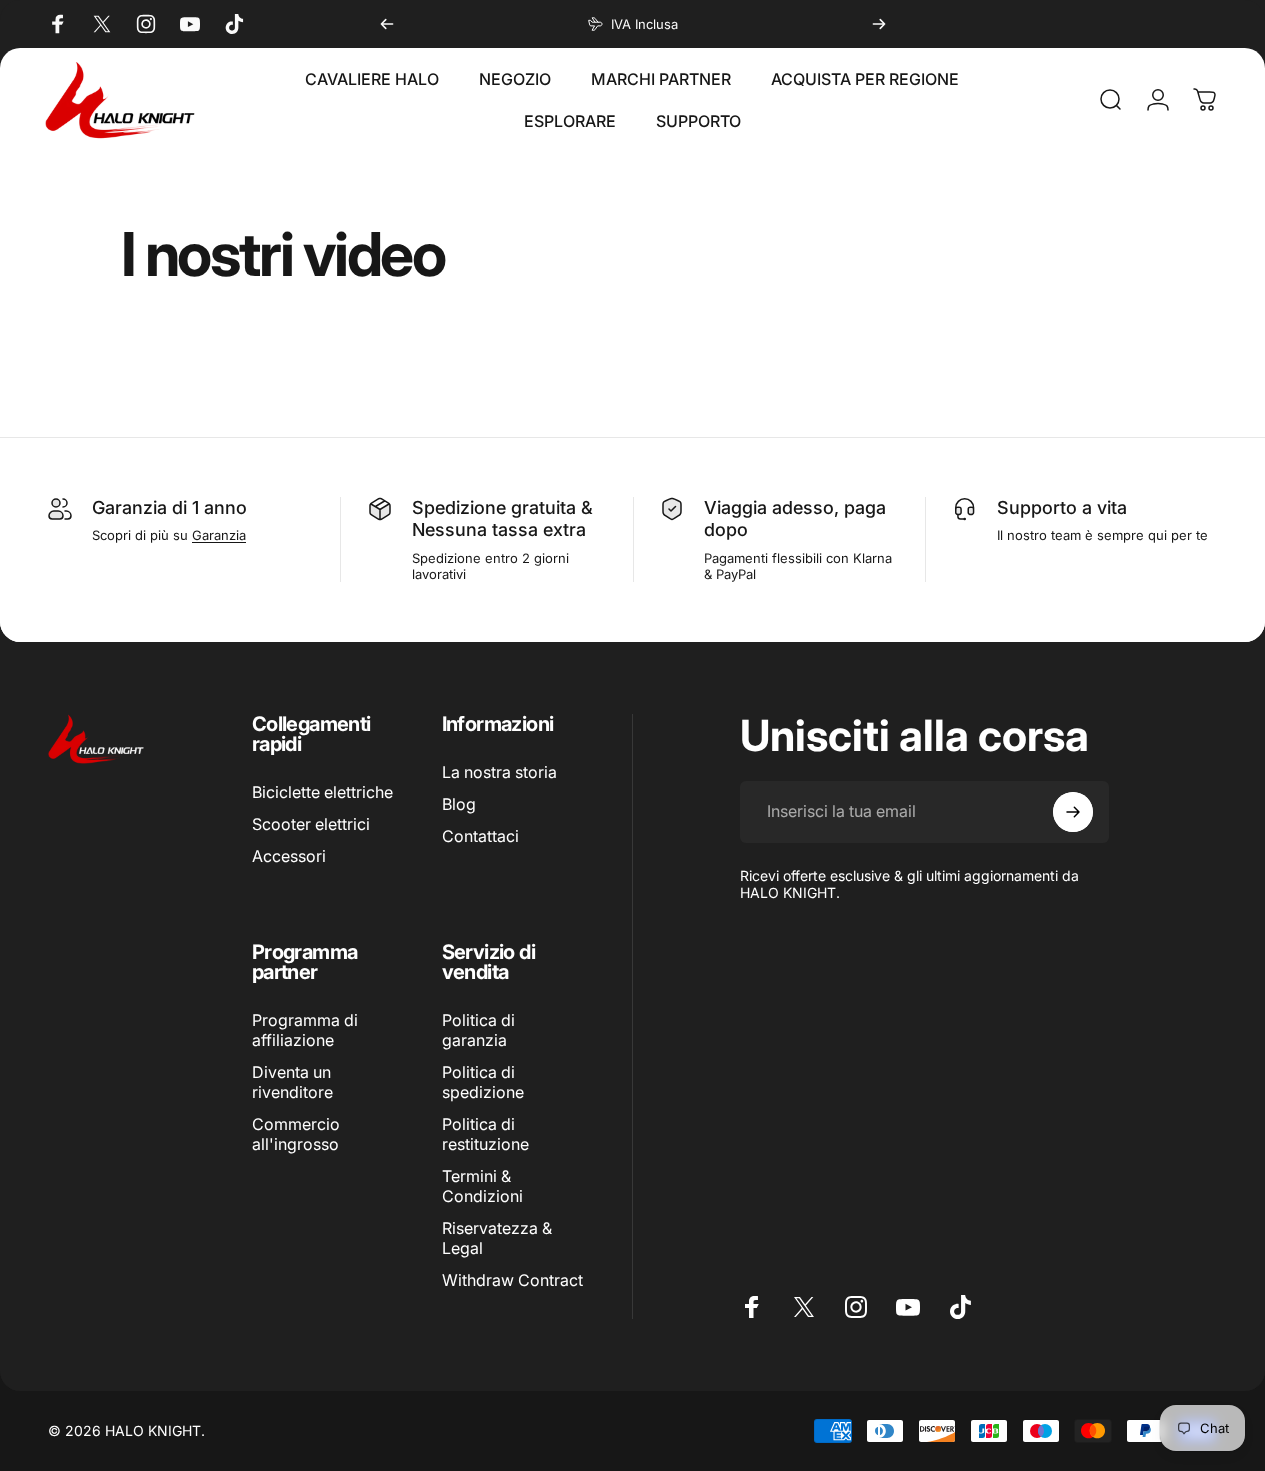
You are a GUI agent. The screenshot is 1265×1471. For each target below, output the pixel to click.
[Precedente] (387, 24)
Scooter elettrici (311, 824)
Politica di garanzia (478, 1030)
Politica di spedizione (483, 1082)
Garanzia (219, 535)
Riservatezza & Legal (497, 1238)
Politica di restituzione (485, 1134)
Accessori (289, 856)
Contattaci (480, 836)
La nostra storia (499, 772)
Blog (459, 804)
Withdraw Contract (512, 1281)
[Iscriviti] (1073, 812)
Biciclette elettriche (322, 792)
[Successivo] (879, 24)
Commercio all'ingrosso (296, 1134)
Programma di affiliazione (305, 1030)
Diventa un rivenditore (292, 1082)
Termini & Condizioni (482, 1186)
